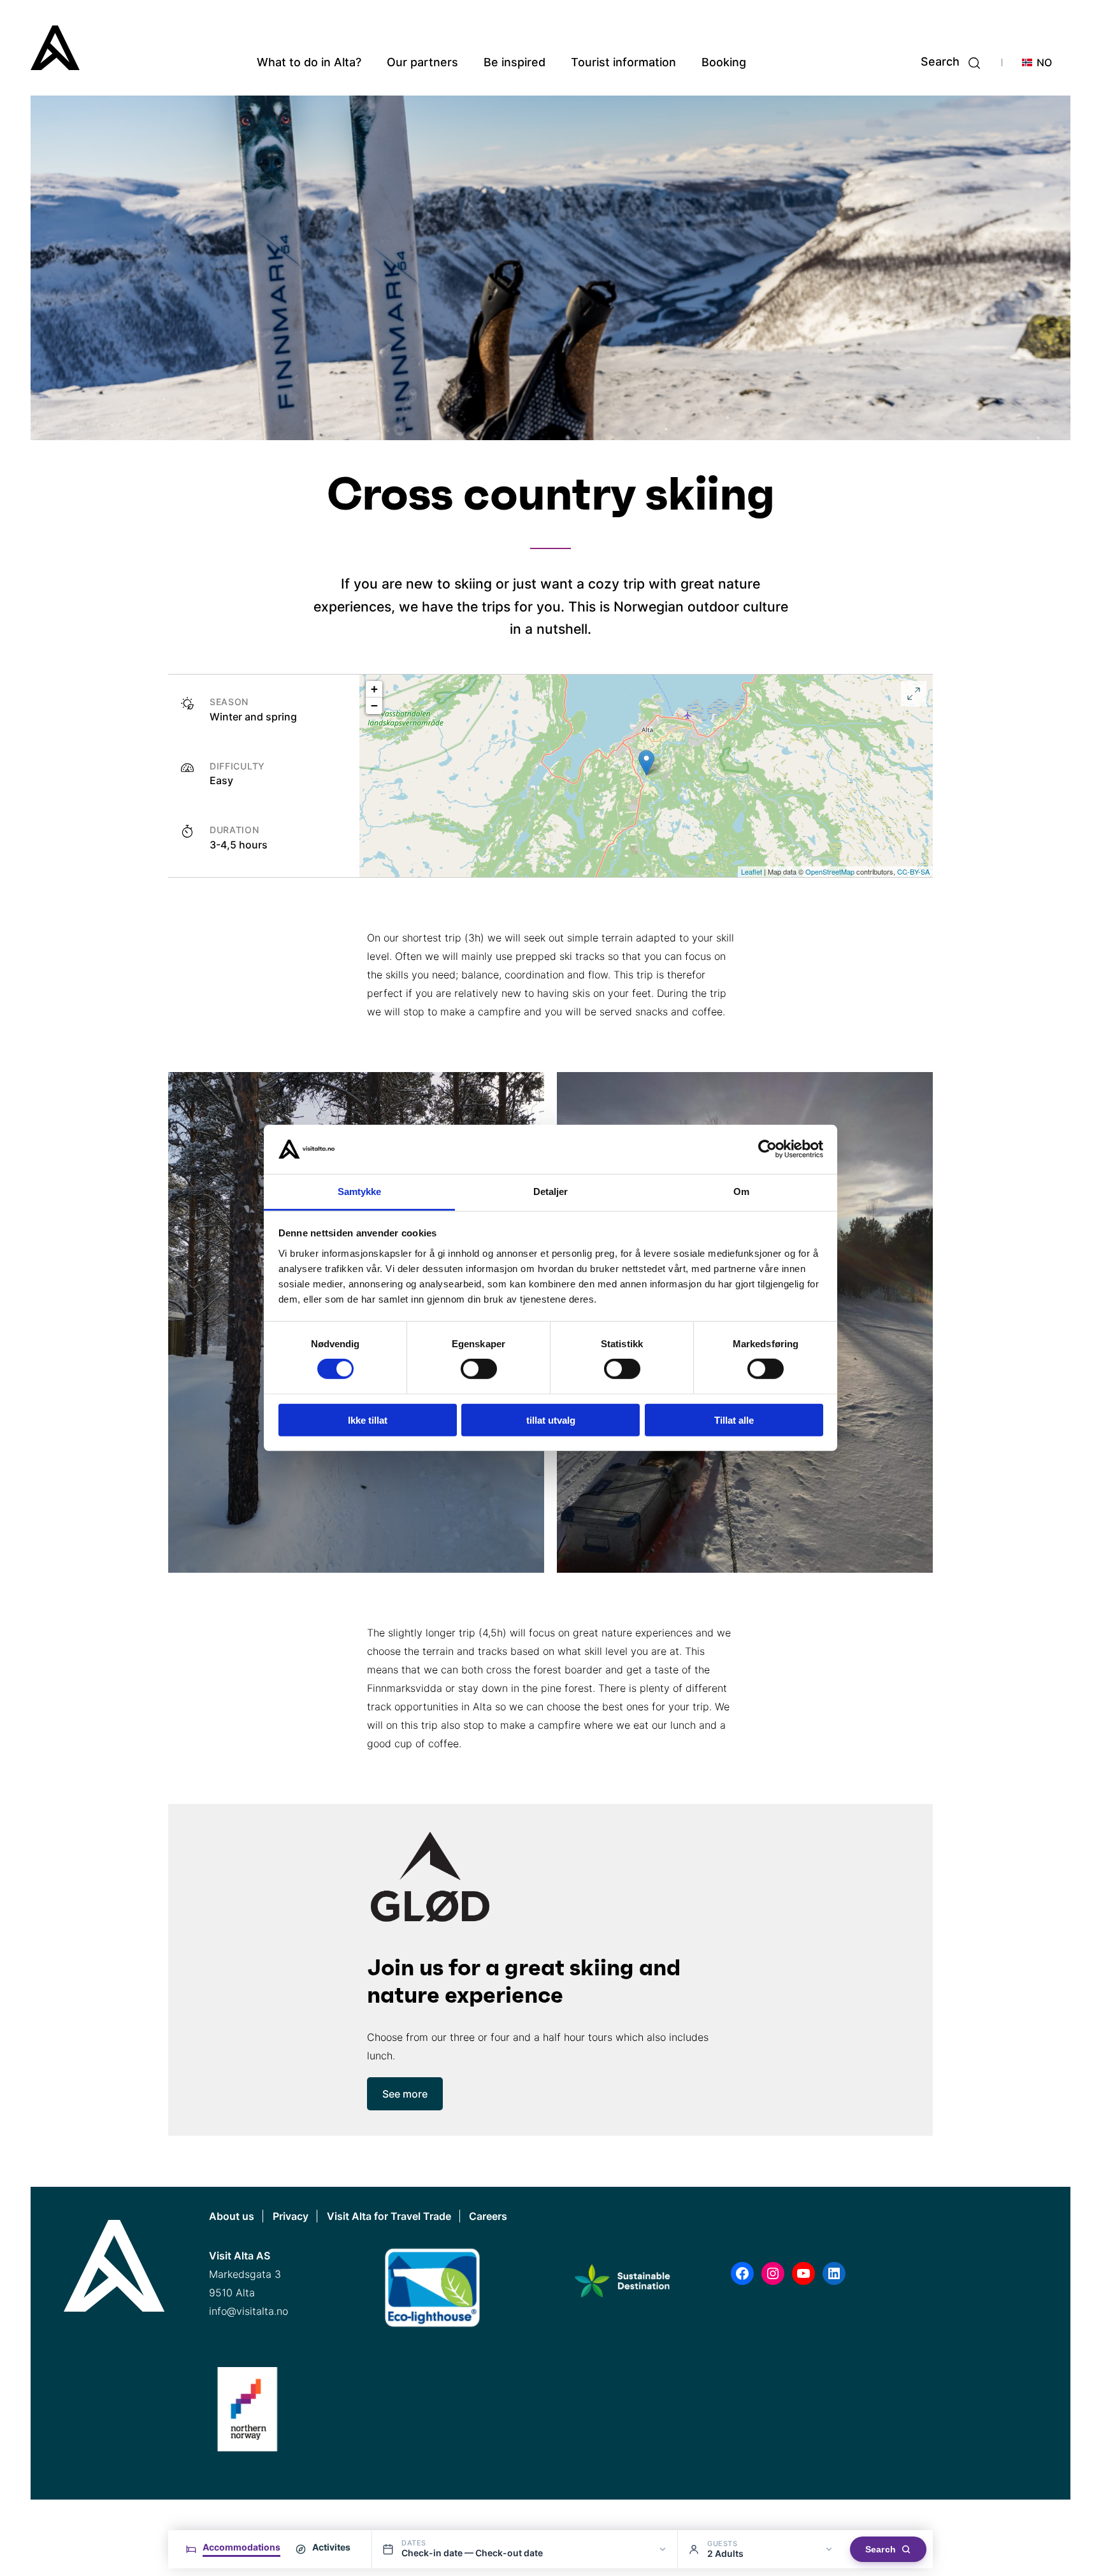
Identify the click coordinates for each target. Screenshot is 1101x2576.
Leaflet (752, 871)
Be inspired (515, 62)
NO (1044, 62)
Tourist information (623, 62)
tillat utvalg (551, 1420)
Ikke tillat (368, 1420)
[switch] (479, 1369)
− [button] (374, 705)
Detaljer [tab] (551, 1191)
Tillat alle (734, 1420)
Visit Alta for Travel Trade (389, 2216)
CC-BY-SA (913, 871)
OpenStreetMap (830, 871)
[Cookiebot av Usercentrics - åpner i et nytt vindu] (767, 1149)
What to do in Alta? (309, 62)
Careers (488, 2216)
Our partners (422, 62)
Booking (724, 62)
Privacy (291, 2216)
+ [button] (374, 689)
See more (405, 2094)
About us (232, 2216)
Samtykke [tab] (360, 1191)
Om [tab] (741, 1191)
